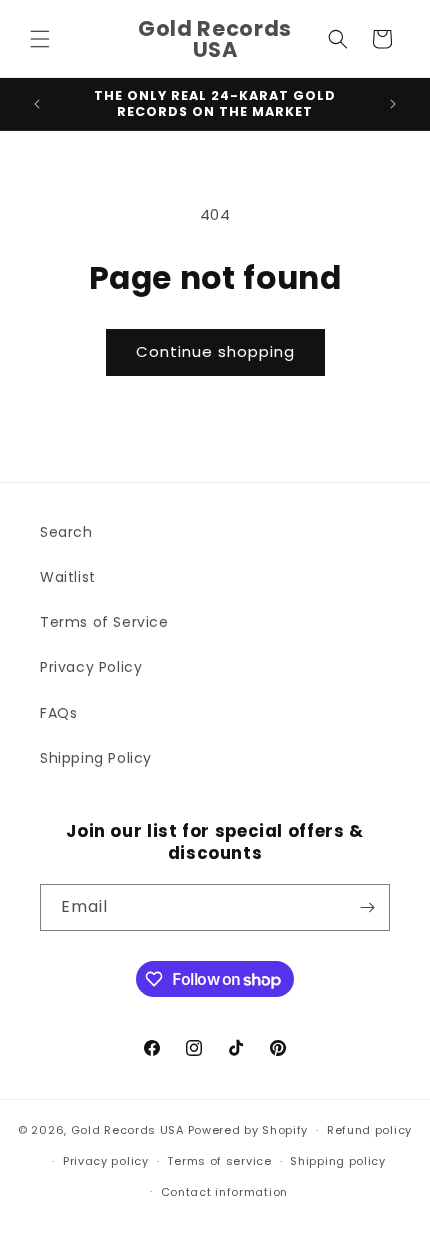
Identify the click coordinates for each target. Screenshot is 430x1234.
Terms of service (219, 1161)
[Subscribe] (367, 907)
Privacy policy (106, 1161)
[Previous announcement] (37, 104)
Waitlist (68, 577)
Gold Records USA (127, 1130)
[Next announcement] (393, 104)
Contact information (224, 1192)
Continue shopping (215, 351)
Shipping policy (338, 1161)
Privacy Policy (91, 667)
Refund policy (369, 1130)
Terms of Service (104, 622)
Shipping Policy (96, 758)
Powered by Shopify (248, 1130)
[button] (40, 39)
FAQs (58, 713)
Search (66, 532)
